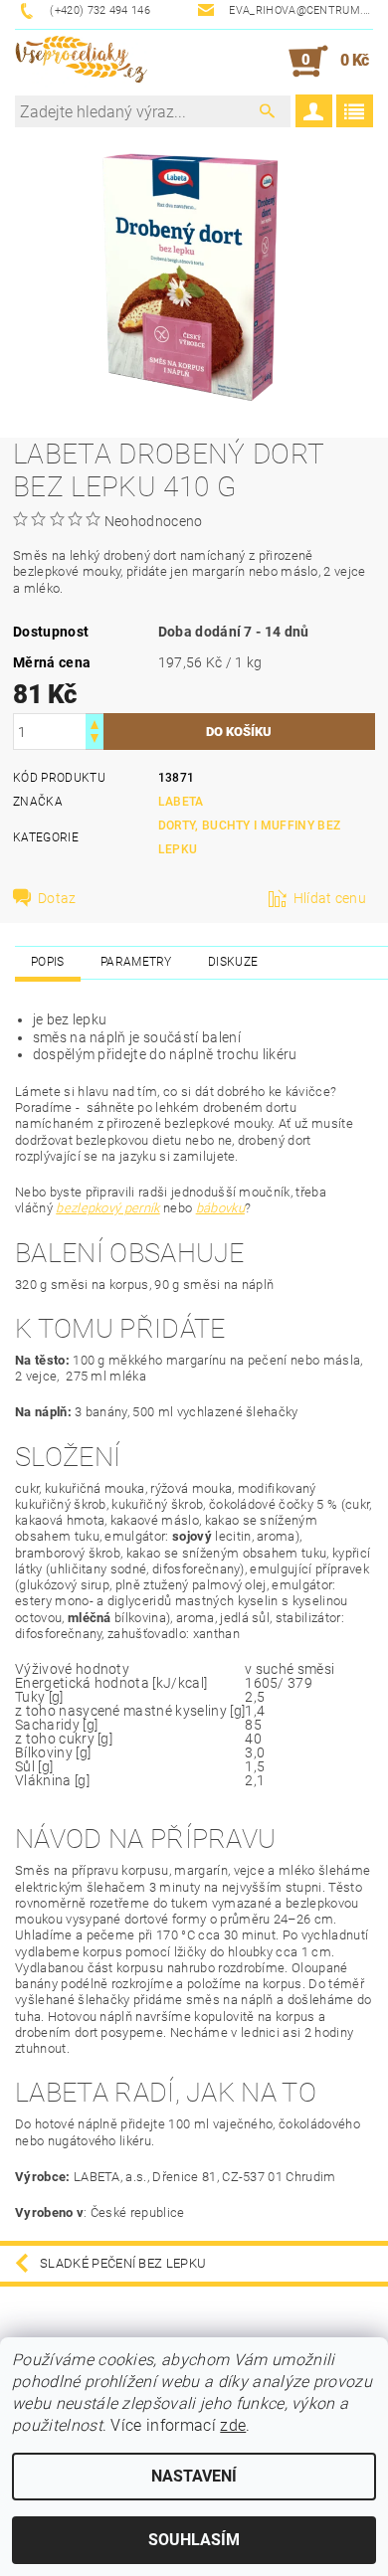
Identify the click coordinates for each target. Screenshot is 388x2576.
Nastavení (194, 2476)
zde (233, 2425)
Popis (48, 962)
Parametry (136, 962)
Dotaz (57, 898)
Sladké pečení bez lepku (123, 2263)
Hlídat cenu (330, 898)
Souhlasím (194, 2540)
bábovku (220, 1208)
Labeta (181, 802)
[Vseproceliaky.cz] (81, 62)
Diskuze (233, 962)
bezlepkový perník (107, 1208)
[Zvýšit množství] (95, 723)
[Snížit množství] (95, 740)
